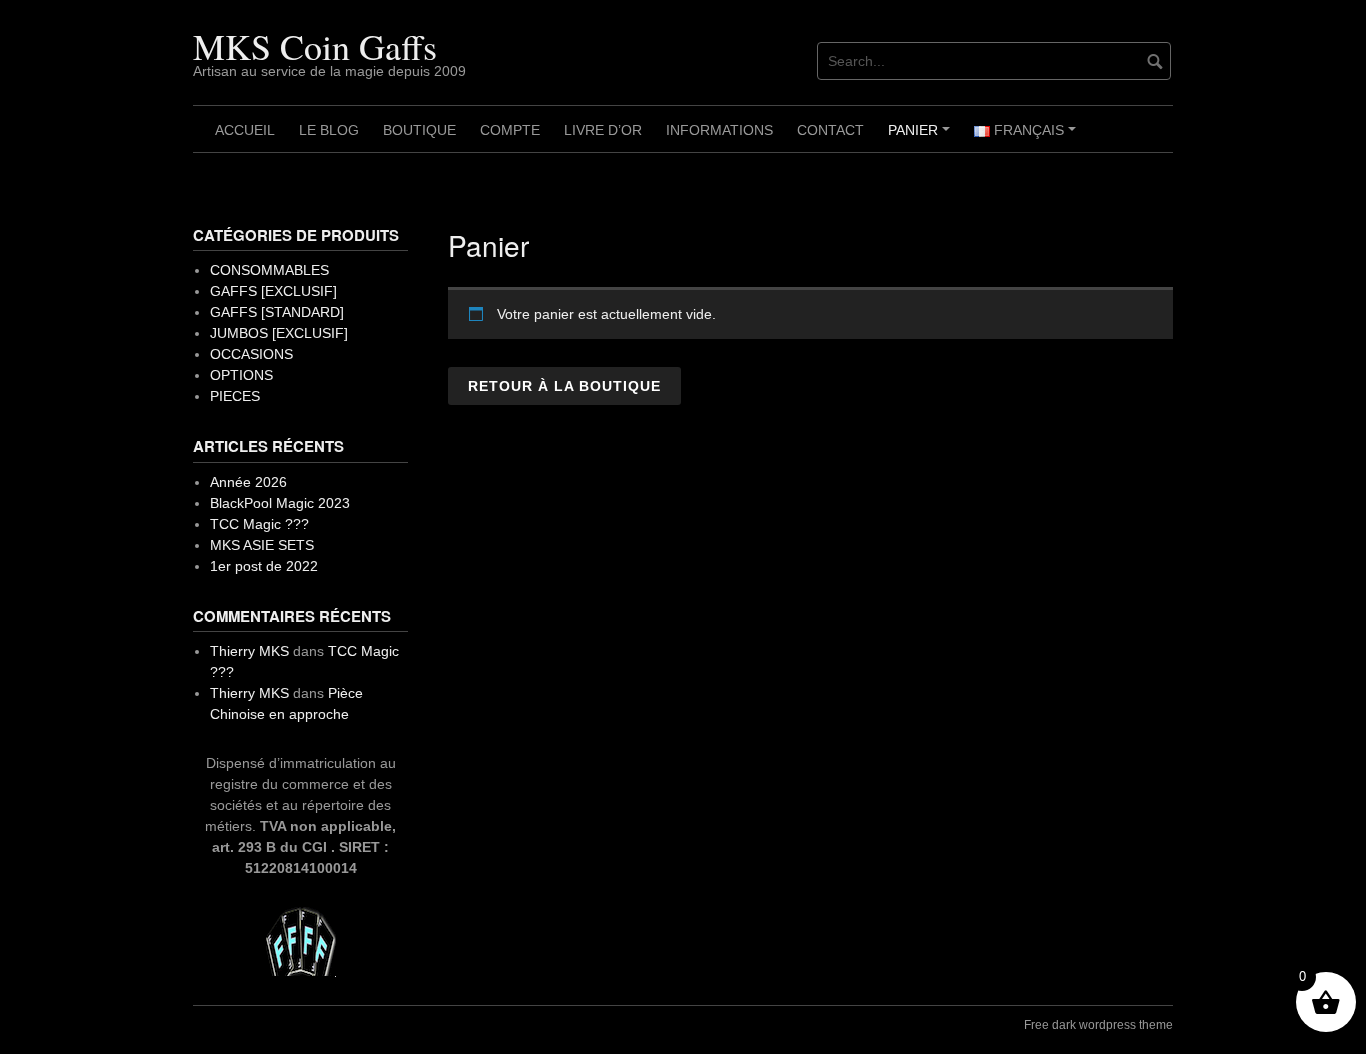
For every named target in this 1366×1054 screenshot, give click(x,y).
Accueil (245, 130)
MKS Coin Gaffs (315, 46)
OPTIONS (241, 375)
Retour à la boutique (564, 386)
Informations (719, 130)
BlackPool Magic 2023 (280, 503)
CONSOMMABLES (269, 270)
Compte (510, 130)
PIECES (235, 396)
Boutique (419, 130)
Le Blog (329, 130)
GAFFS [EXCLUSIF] (273, 291)
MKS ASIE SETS (262, 545)
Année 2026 (248, 482)
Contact (830, 130)
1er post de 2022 (264, 566)
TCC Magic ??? (259, 524)
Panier (922, 137)
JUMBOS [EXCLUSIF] (279, 333)
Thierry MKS (249, 651)
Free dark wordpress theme (1098, 1025)
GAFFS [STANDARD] (277, 312)
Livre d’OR (603, 130)
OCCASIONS (251, 354)
